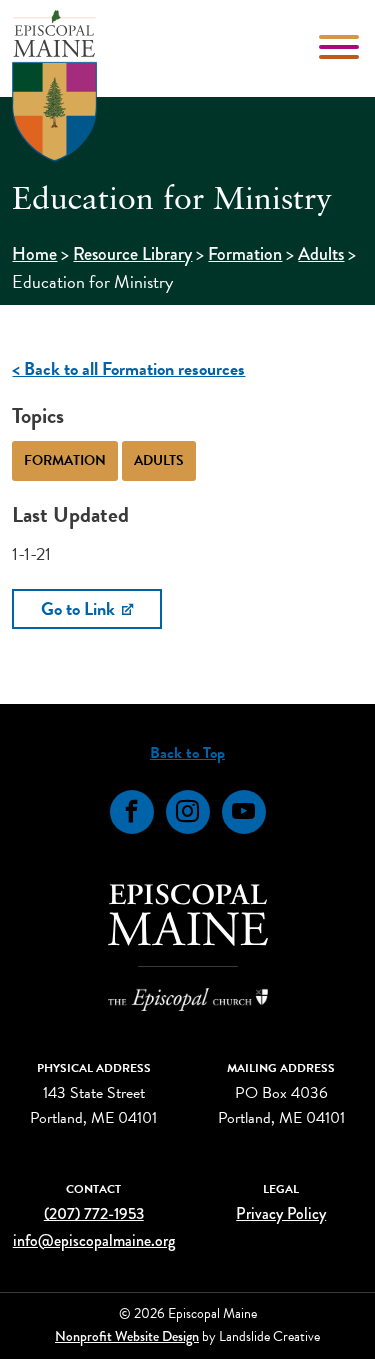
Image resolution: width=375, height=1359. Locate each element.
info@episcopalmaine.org (94, 1240)
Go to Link (80, 608)
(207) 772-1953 (94, 1213)
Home (34, 254)
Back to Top (187, 753)
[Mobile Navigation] (341, 47)
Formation (245, 254)
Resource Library (132, 254)
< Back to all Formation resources (128, 368)
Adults (321, 254)
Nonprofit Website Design (127, 1336)
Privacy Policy (281, 1213)
